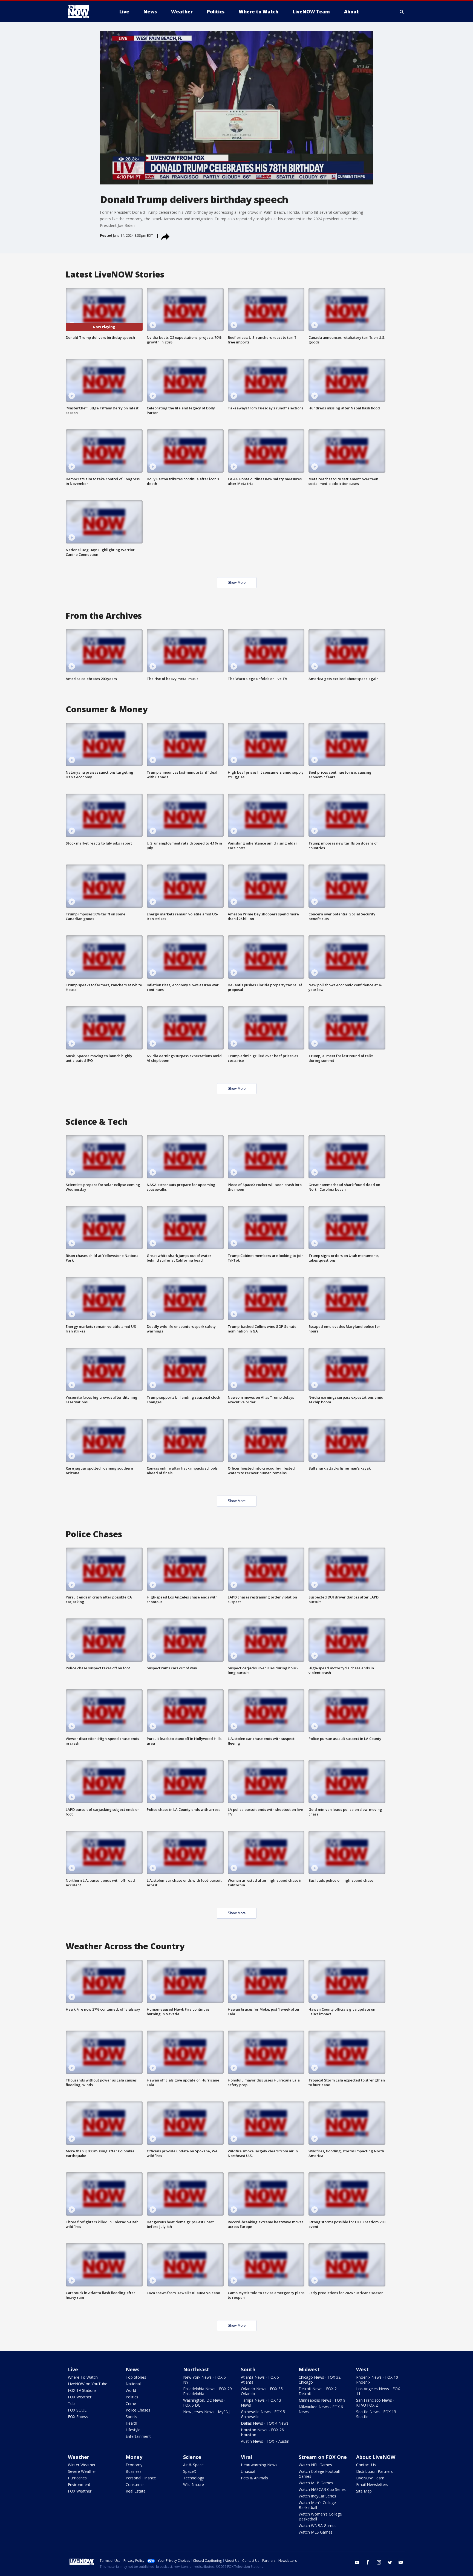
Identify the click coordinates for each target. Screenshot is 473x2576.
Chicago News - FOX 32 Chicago (320, 2380)
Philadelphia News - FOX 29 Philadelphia (207, 2391)
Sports (131, 2417)
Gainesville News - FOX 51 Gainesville (264, 2414)
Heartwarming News (259, 2465)
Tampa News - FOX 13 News (261, 2403)
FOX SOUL (77, 2410)
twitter (390, 2562)
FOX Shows (78, 2417)
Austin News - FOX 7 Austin (265, 2441)
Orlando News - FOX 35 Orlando (262, 2391)
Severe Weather (82, 2471)
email (401, 2562)
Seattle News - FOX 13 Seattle (376, 2414)
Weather (79, 2457)
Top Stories (136, 2377)
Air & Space (193, 2465)
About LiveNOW (376, 2457)
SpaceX (190, 2471)
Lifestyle (133, 2430)
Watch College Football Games (319, 2474)
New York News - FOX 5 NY (204, 2380)
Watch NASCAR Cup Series (322, 2489)
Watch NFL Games (315, 2465)
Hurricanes (77, 2478)
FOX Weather (80, 2397)
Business (134, 2471)
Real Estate (136, 2491)
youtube (357, 2562)
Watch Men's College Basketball (317, 2505)
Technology (194, 2478)
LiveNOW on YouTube (88, 2384)
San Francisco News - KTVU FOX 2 (375, 2403)
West (362, 2369)
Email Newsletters (372, 2484)
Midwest (309, 2369)
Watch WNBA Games (318, 2526)
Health (131, 2423)
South (248, 2369)
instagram (379, 2562)
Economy (134, 2465)
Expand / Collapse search (402, 12)
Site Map (364, 2491)
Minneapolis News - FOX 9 (322, 2400)
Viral (246, 2457)
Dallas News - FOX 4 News (265, 2423)
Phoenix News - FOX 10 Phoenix (377, 2380)
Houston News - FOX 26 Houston (262, 2432)
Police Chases (138, 2410)
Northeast (196, 2369)
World (131, 2390)
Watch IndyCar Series (317, 2496)
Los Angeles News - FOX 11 (378, 2391)
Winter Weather (82, 2465)
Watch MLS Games (316, 2532)
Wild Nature (194, 2484)
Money (134, 2457)
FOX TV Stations (82, 2390)
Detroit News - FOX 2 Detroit (318, 2391)
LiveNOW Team (370, 2478)
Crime (131, 2403)
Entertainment (138, 2436)
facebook (368, 2562)
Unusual (248, 2471)
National (133, 2384)
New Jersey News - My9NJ (206, 2412)
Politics (132, 2397)
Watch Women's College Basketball (320, 2516)
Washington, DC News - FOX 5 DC (204, 2403)
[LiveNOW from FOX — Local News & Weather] (86, 12)
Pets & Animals (254, 2478)
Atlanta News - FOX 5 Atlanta (260, 2380)
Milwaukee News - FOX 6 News (321, 2409)
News (132, 2369)
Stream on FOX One (323, 2457)
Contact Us (366, 2465)
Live (73, 2369)
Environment (79, 2484)
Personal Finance (141, 2478)
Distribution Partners (374, 2471)
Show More (237, 582)
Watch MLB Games (316, 2483)
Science (192, 2457)
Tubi (72, 2403)
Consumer (135, 2484)
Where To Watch (83, 2377)
